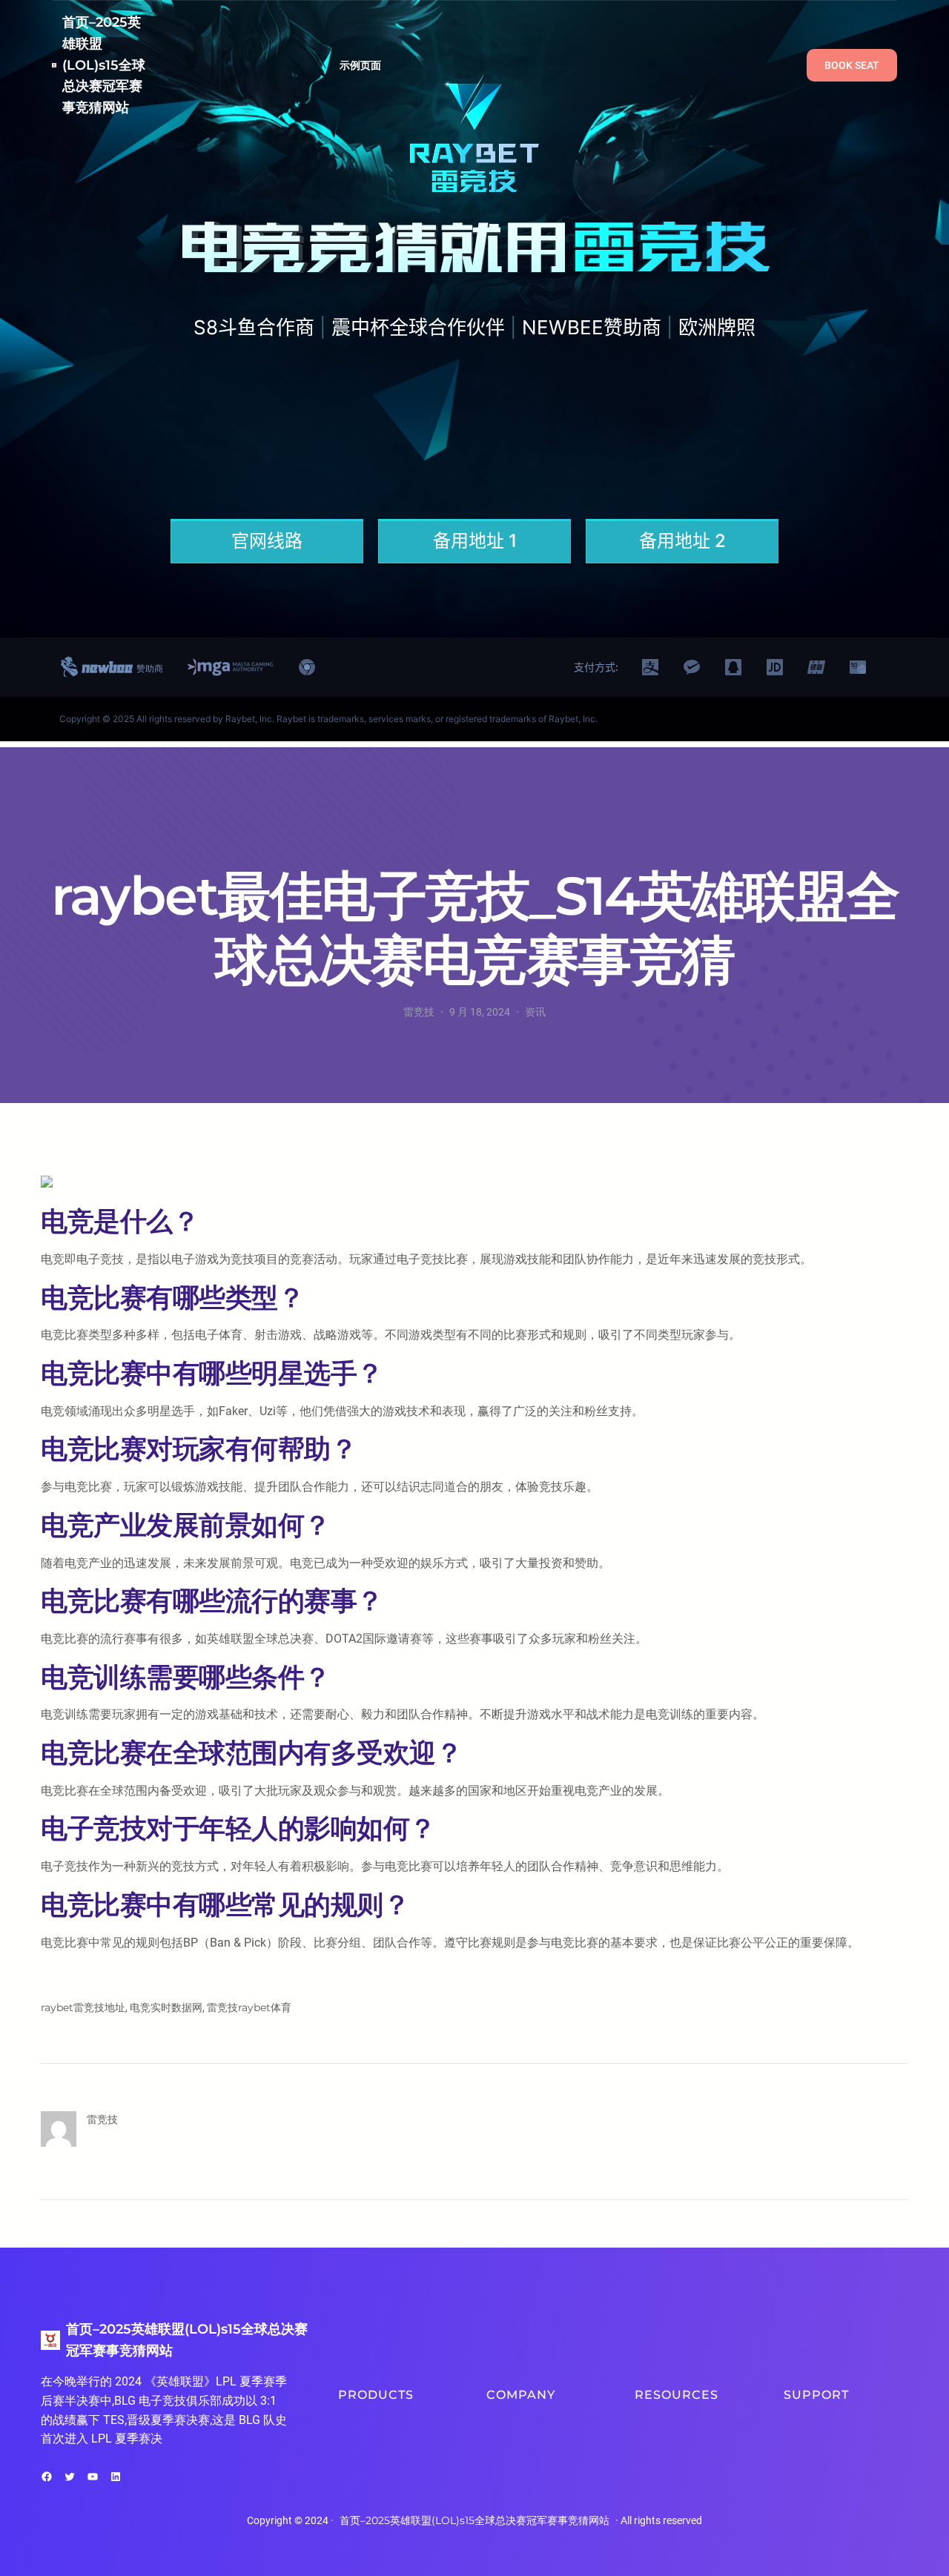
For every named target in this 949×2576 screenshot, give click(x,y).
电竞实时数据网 (166, 2007)
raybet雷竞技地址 (83, 2007)
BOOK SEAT (852, 65)
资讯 (535, 1012)
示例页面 (361, 65)
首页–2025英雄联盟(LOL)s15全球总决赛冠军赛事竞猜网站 (104, 65)
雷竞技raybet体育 (249, 2007)
